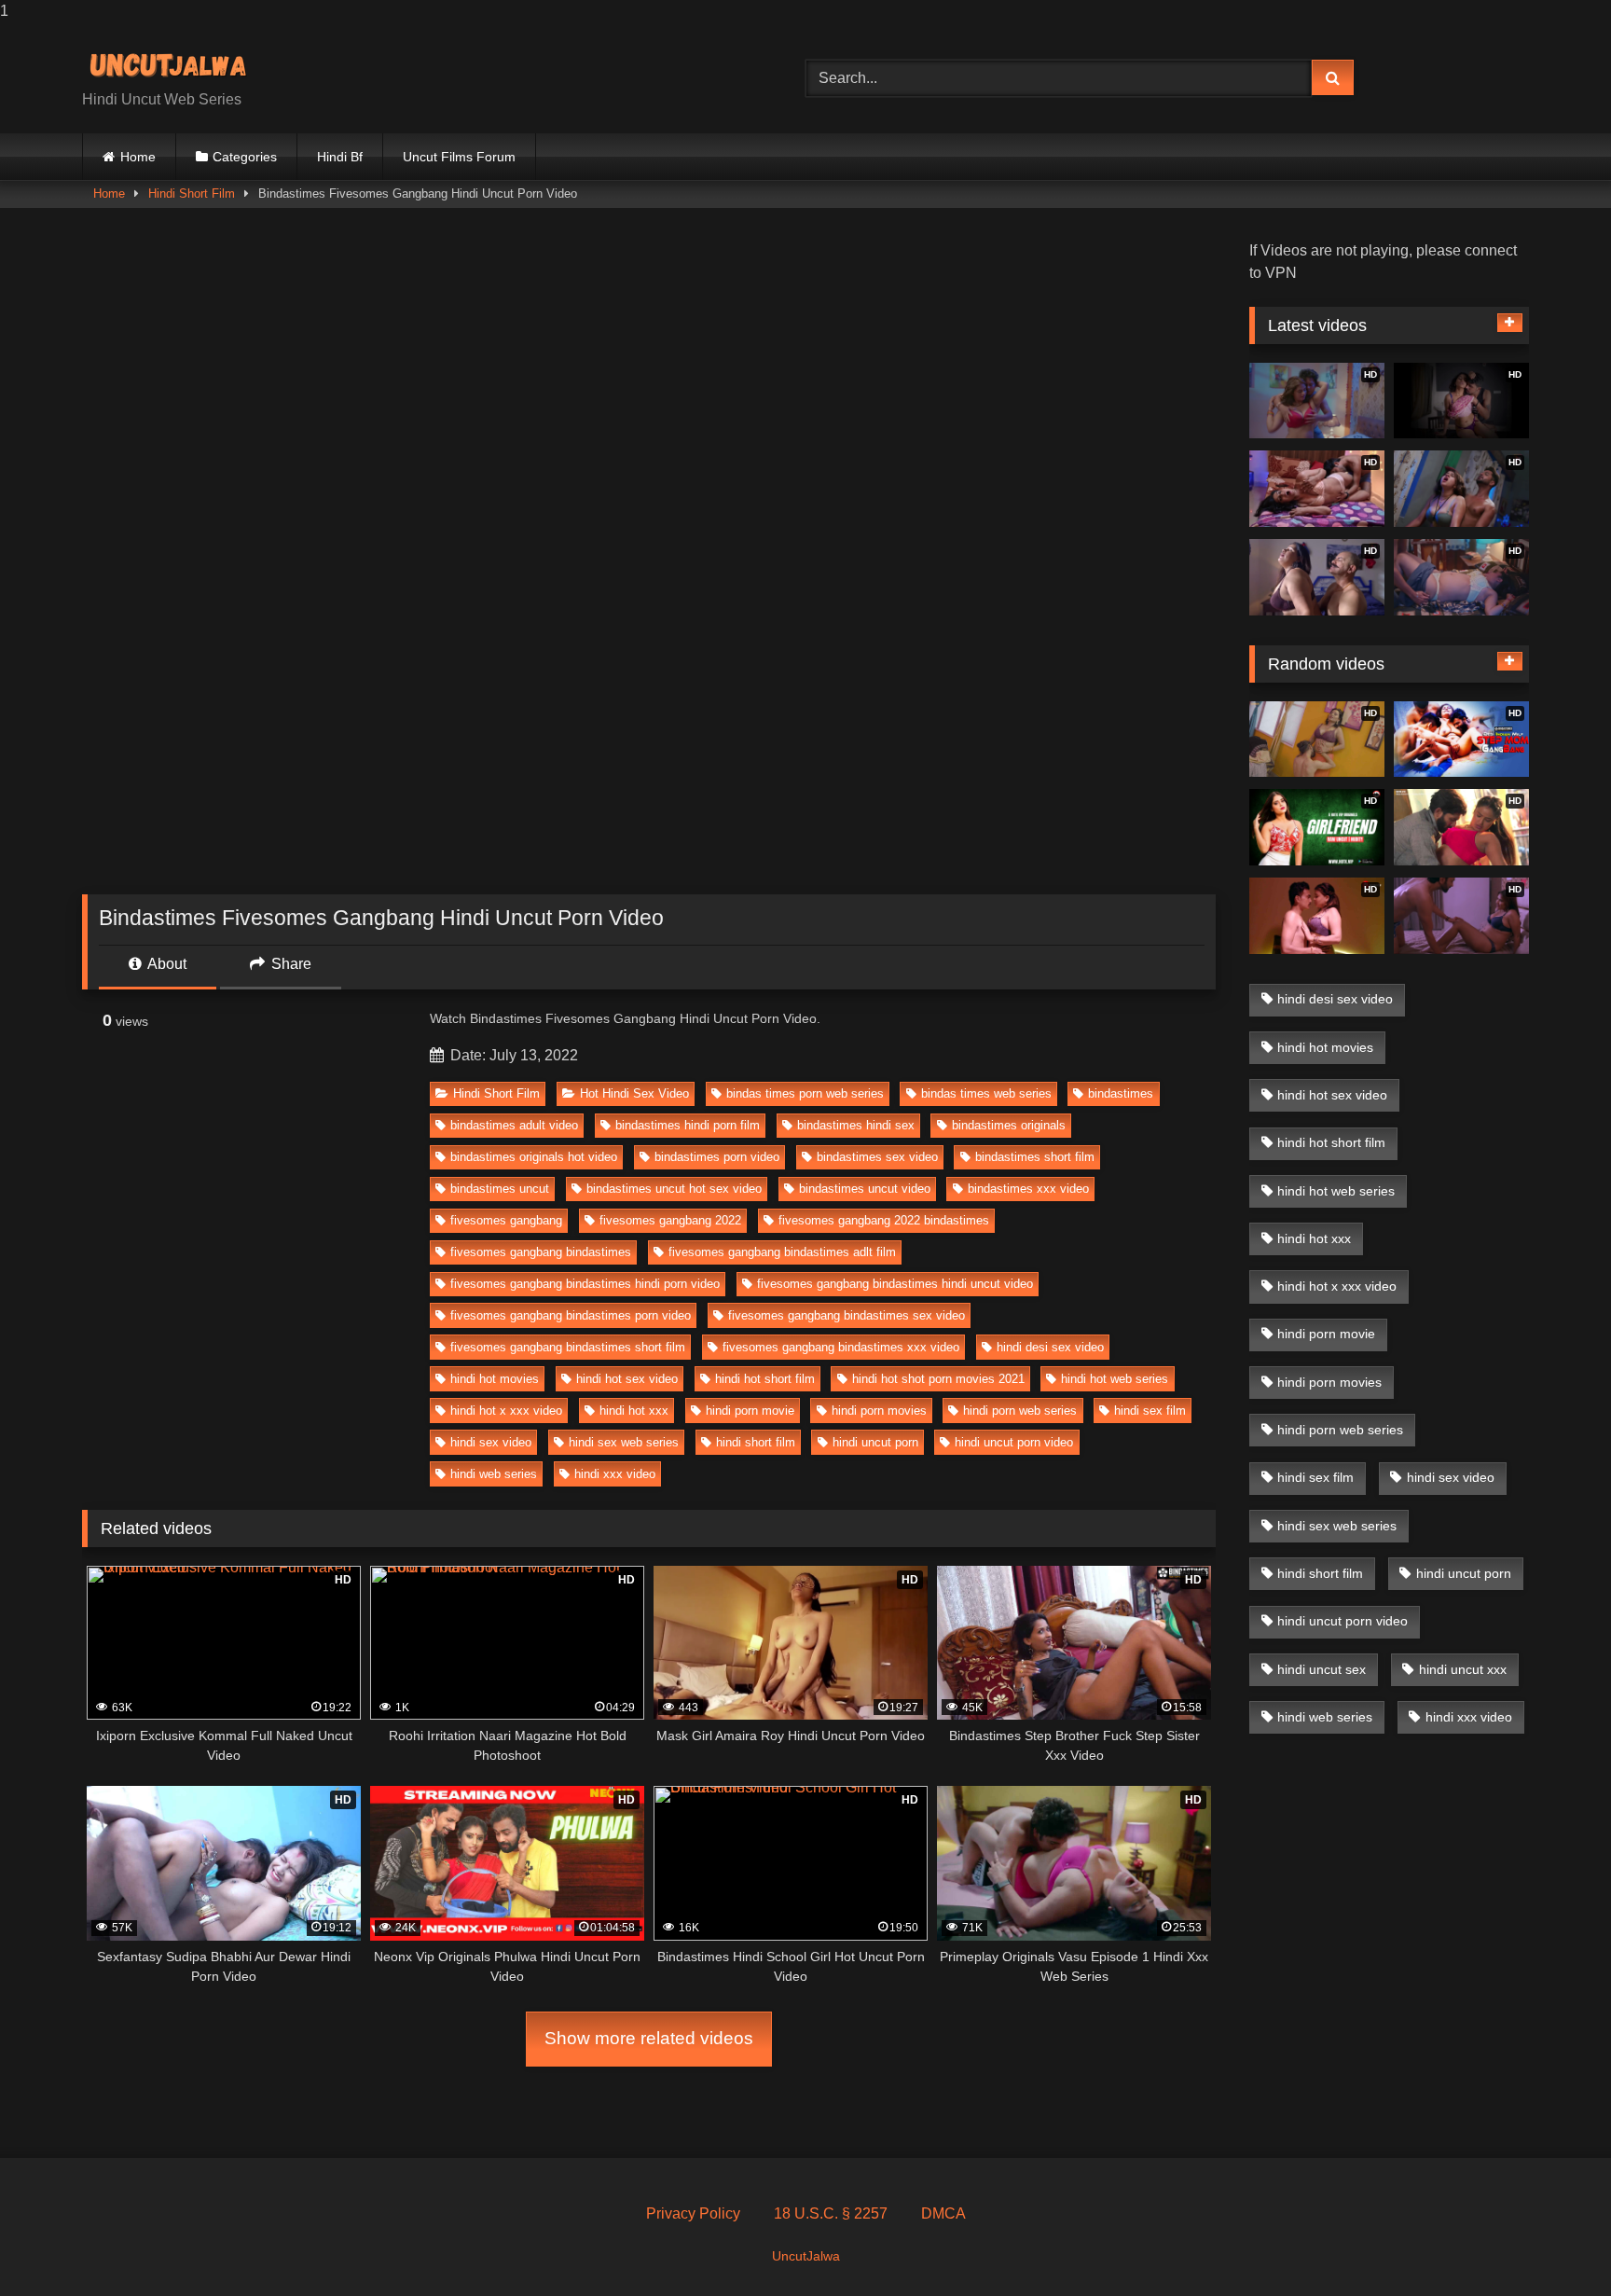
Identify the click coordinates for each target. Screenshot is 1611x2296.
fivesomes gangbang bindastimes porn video (571, 1315)
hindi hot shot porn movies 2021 (938, 1379)
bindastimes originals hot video (534, 1157)
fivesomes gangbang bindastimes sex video (847, 1315)
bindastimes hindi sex (856, 1125)
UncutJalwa (806, 2256)
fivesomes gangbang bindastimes (541, 1252)
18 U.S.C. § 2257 (831, 2213)
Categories (245, 157)
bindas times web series (986, 1093)
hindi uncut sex (1322, 1669)
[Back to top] (1553, 2244)
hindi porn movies (879, 1411)
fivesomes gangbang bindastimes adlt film (782, 1252)
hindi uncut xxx (1463, 1669)
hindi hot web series (1115, 1379)
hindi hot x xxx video (506, 1411)
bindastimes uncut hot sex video (674, 1189)
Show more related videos (649, 2038)
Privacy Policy (693, 2213)
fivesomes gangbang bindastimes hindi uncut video (895, 1284)
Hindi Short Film (192, 194)
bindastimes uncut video (865, 1189)
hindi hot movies (495, 1379)
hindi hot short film (765, 1379)
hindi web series (494, 1474)
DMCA (943, 2213)
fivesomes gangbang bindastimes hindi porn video (585, 1284)
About (165, 964)
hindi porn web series (1020, 1411)
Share (289, 964)
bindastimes (1121, 1093)
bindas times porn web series (805, 1093)
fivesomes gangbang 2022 (670, 1220)
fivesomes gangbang (506, 1220)
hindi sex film (1150, 1411)
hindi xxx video (615, 1474)
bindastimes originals (1009, 1125)
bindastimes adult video (514, 1125)
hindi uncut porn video (1014, 1442)
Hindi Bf (340, 157)
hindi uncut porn (875, 1442)
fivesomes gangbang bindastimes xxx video (841, 1347)
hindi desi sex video (1050, 1347)
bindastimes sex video (877, 1157)
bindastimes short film (1035, 1157)
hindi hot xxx (634, 1411)
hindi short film (756, 1442)
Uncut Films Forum (459, 157)
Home (138, 157)
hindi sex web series (624, 1442)
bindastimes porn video (717, 1157)
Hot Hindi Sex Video (634, 1093)
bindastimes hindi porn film (688, 1125)
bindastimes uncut (500, 1189)
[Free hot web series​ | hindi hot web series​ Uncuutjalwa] (175, 63)
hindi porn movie (750, 1411)
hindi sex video (491, 1442)
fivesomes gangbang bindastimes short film (568, 1347)
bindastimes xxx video (1028, 1189)
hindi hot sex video (627, 1379)
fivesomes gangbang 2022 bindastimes (884, 1220)
